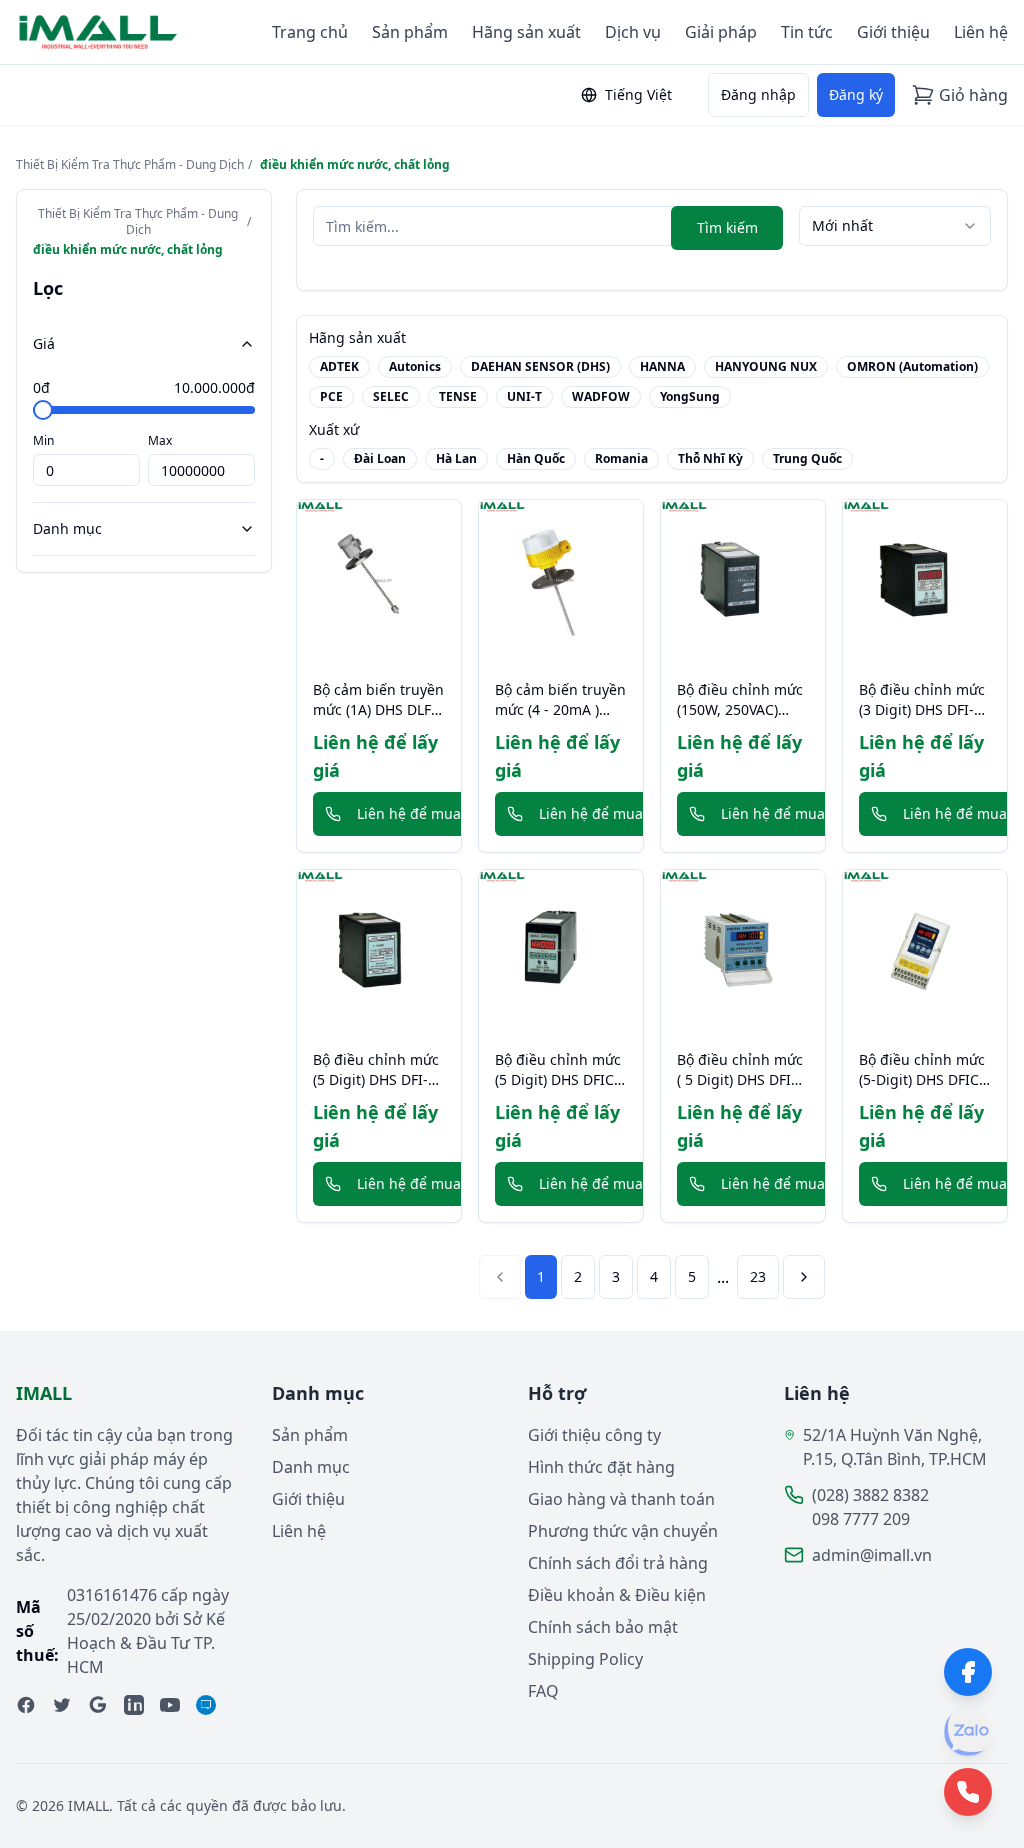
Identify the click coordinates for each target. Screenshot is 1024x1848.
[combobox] (895, 226)
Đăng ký (856, 94)
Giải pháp (721, 32)
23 (758, 1276)
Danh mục (67, 528)
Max (160, 440)
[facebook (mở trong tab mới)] (26, 1705)
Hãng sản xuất (526, 32)
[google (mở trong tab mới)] (98, 1705)
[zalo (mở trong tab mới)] (206, 1705)
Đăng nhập (758, 94)
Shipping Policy (585, 1659)
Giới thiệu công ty (594, 1435)
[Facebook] (968, 1672)
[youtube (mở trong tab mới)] (170, 1705)
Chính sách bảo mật (603, 1627)
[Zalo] (968, 1732)
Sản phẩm (410, 32)
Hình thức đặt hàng (601, 1467)
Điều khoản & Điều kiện (617, 1595)
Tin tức (807, 32)
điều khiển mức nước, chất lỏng (355, 165)
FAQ (543, 1691)
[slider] (43, 410)
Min (43, 440)
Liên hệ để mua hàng (428, 813)
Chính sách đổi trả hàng (618, 1563)
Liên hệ (981, 32)
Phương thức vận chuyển (623, 1531)
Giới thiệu (893, 32)
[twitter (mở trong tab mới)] (62, 1705)
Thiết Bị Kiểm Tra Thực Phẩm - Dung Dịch (130, 165)
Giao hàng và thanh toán (621, 1499)
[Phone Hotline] (968, 1792)
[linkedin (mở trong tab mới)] (134, 1705)
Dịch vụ (633, 32)
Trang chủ (310, 32)
